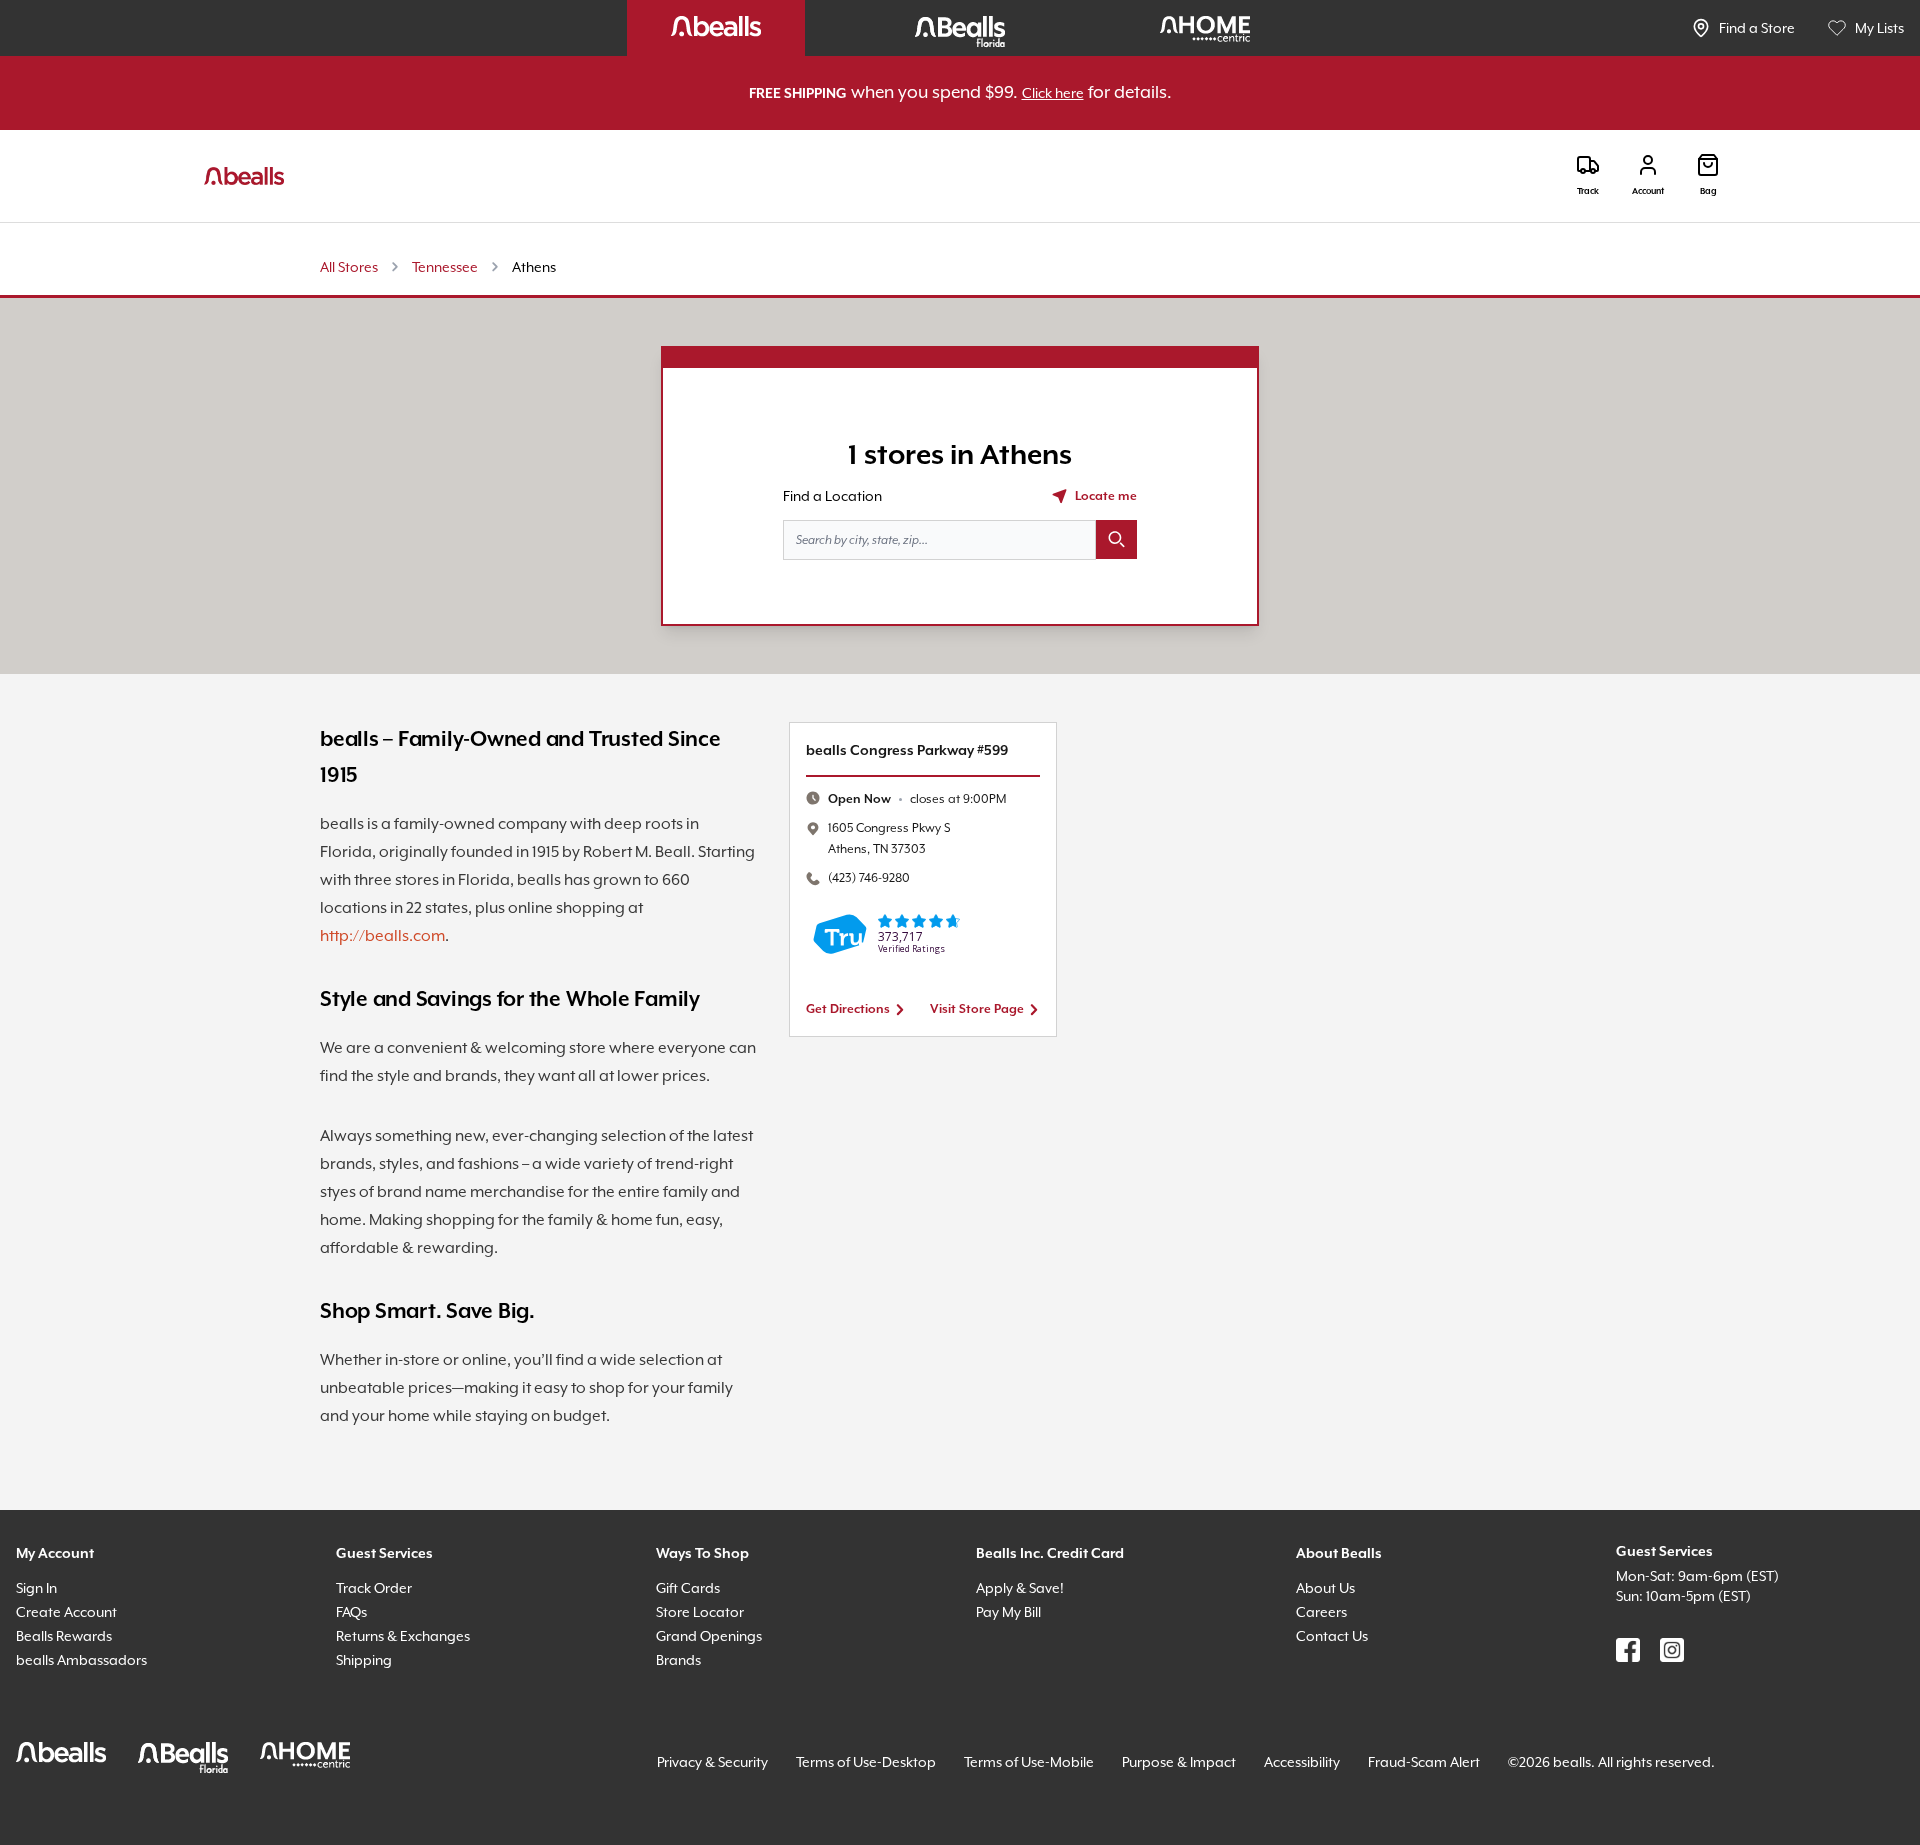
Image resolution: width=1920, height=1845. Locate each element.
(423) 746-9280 (869, 878)
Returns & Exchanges (403, 1636)
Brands (678, 1660)
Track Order (374, 1588)
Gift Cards (688, 1588)
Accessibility (1302, 1762)
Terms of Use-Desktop (866, 1762)
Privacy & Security (712, 1762)
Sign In (36, 1588)
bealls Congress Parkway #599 (907, 751)
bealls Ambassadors (81, 1660)
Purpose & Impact (1179, 1762)
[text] (917, 799)
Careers (1321, 1612)
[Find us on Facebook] (1628, 1650)
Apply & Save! (1020, 1588)
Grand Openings (709, 1636)
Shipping (364, 1660)
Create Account (66, 1612)
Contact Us (1332, 1636)
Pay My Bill (1008, 1612)
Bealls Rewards (64, 1636)
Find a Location (832, 496)
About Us (1325, 1588)
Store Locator (700, 1612)
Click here (1053, 93)
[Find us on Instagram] (1672, 1650)
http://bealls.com (382, 936)
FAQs (351, 1612)
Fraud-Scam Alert (1424, 1762)
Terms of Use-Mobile (1029, 1762)
